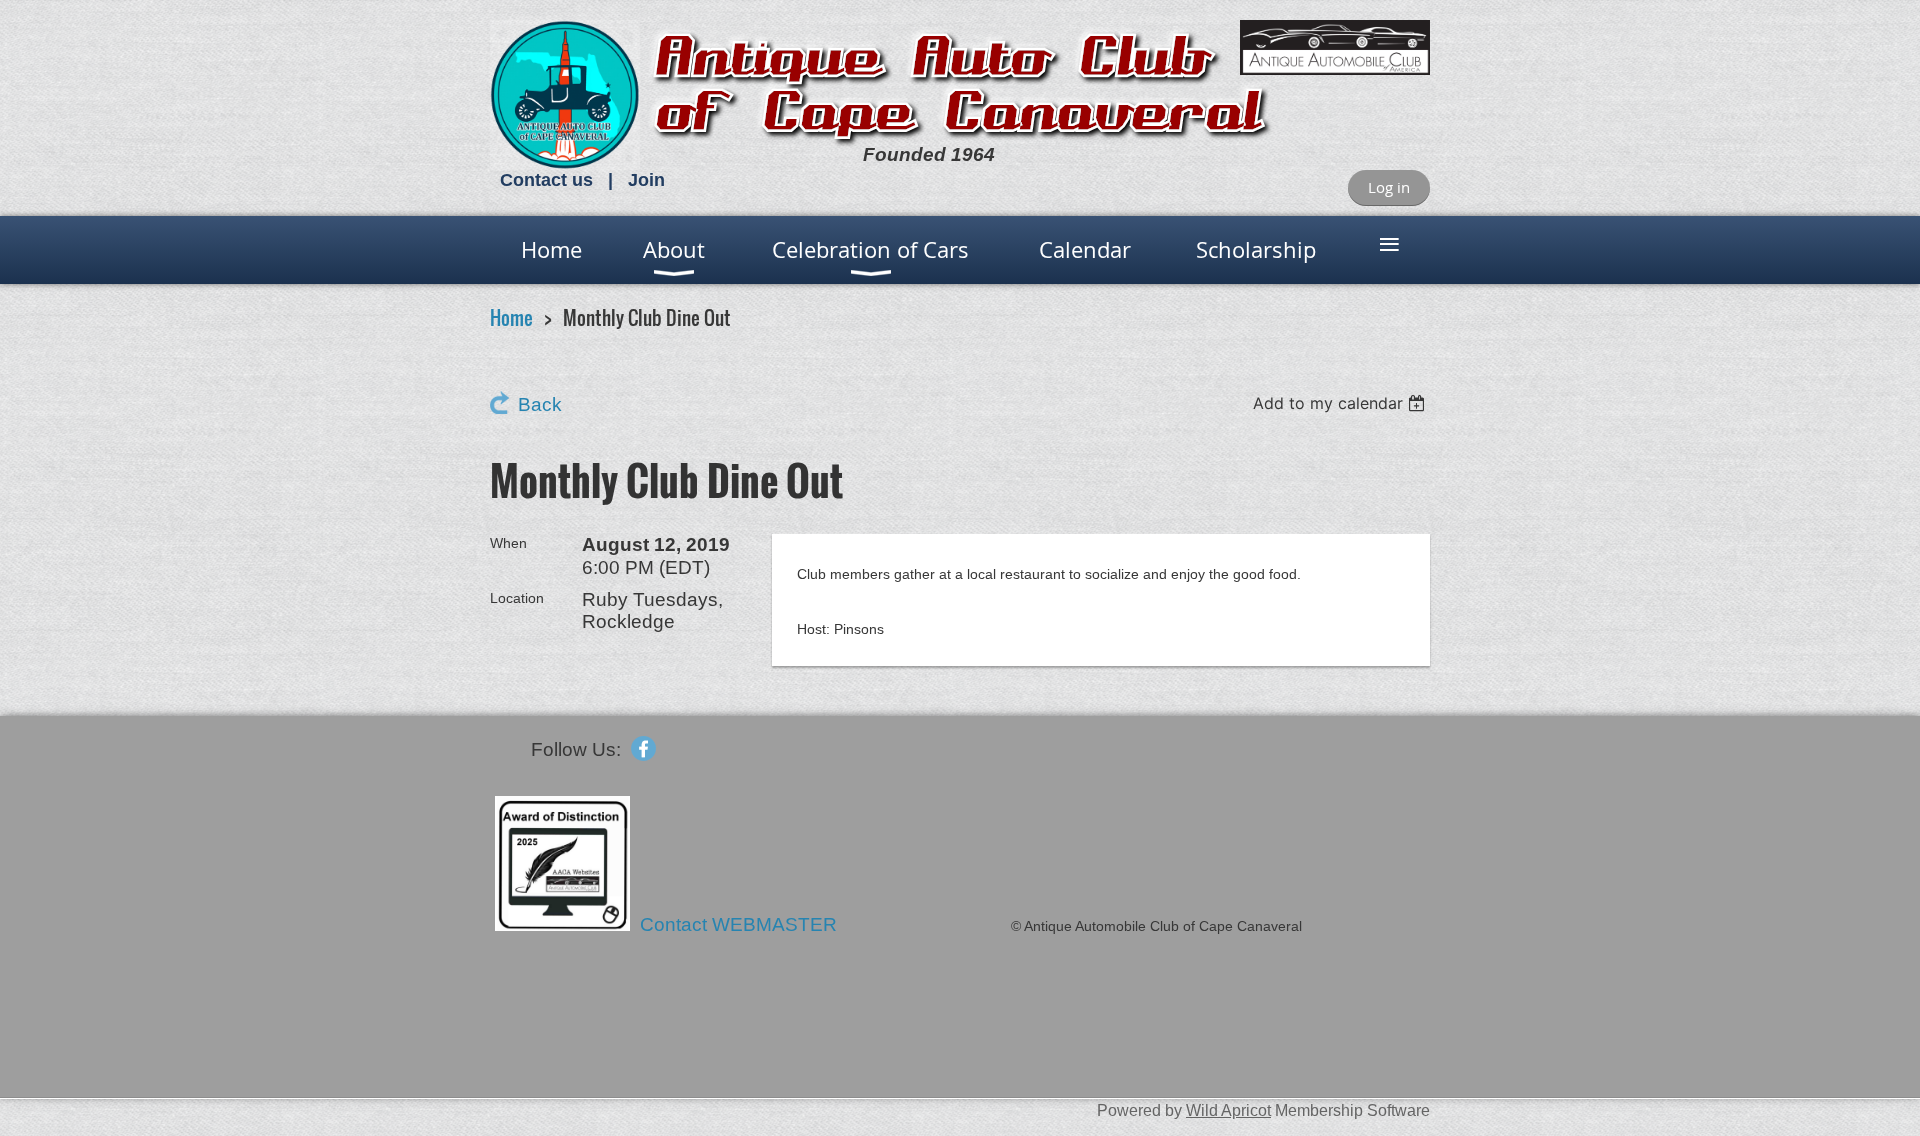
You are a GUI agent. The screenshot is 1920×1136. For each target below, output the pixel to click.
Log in (1389, 187)
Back (540, 404)
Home (511, 317)
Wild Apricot (1228, 1110)
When (508, 543)
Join (646, 180)
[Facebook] (643, 748)
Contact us (546, 180)
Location (517, 598)
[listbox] (1341, 403)
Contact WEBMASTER (741, 924)
